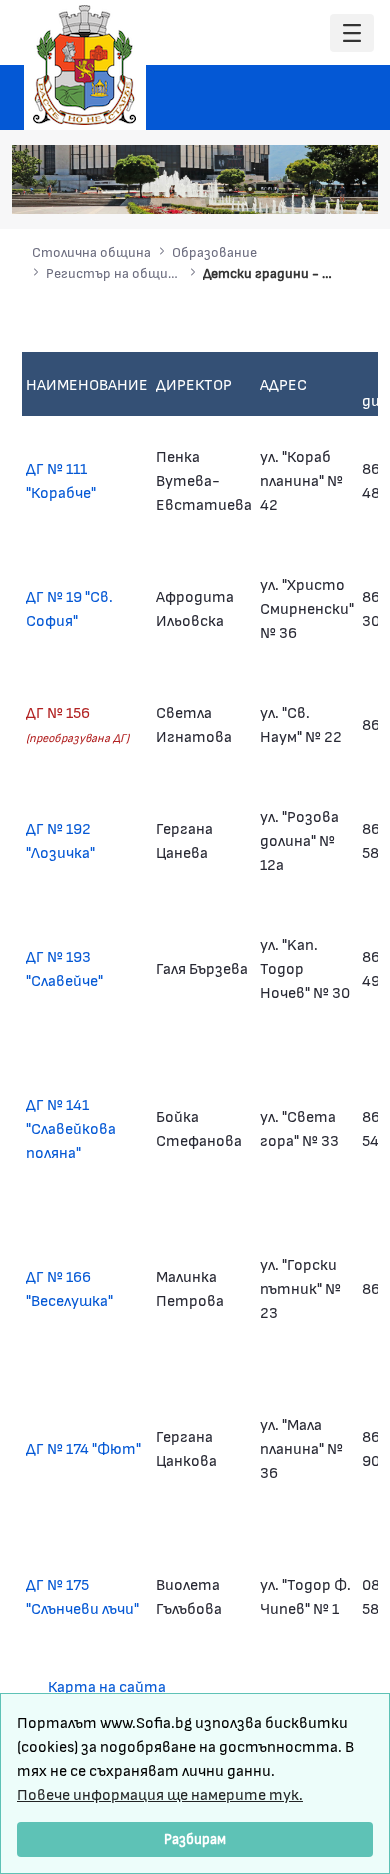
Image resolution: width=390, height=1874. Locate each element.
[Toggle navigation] (352, 33)
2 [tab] (250, 189)
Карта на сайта (107, 1685)
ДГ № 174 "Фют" (83, 1447)
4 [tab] (290, 189)
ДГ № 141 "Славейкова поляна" (71, 1127)
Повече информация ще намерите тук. (160, 1793)
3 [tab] (270, 189)
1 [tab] (230, 189)
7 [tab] (350, 189)
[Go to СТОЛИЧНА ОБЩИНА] (85, 65)
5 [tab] (310, 189)
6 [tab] (330, 189)
